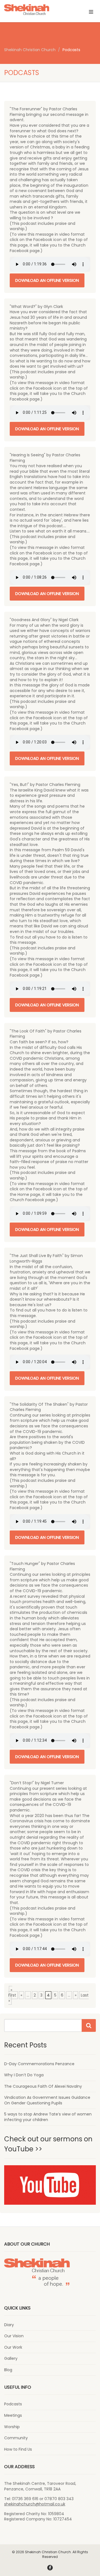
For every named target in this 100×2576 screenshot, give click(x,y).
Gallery (11, 2359)
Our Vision (14, 2336)
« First (12, 1993)
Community (16, 2438)
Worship (12, 2427)
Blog (8, 2370)
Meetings (13, 2416)
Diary (9, 2325)
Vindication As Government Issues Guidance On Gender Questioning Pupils (47, 2100)
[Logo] (33, 10)
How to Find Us (18, 2449)
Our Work (13, 2347)
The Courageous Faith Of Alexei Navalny (43, 2086)
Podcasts (13, 2404)
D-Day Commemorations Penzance (39, 2064)
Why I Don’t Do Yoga (24, 2075)
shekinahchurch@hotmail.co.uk (35, 2504)
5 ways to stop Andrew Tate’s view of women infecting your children (48, 2117)
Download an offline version (47, 280)
